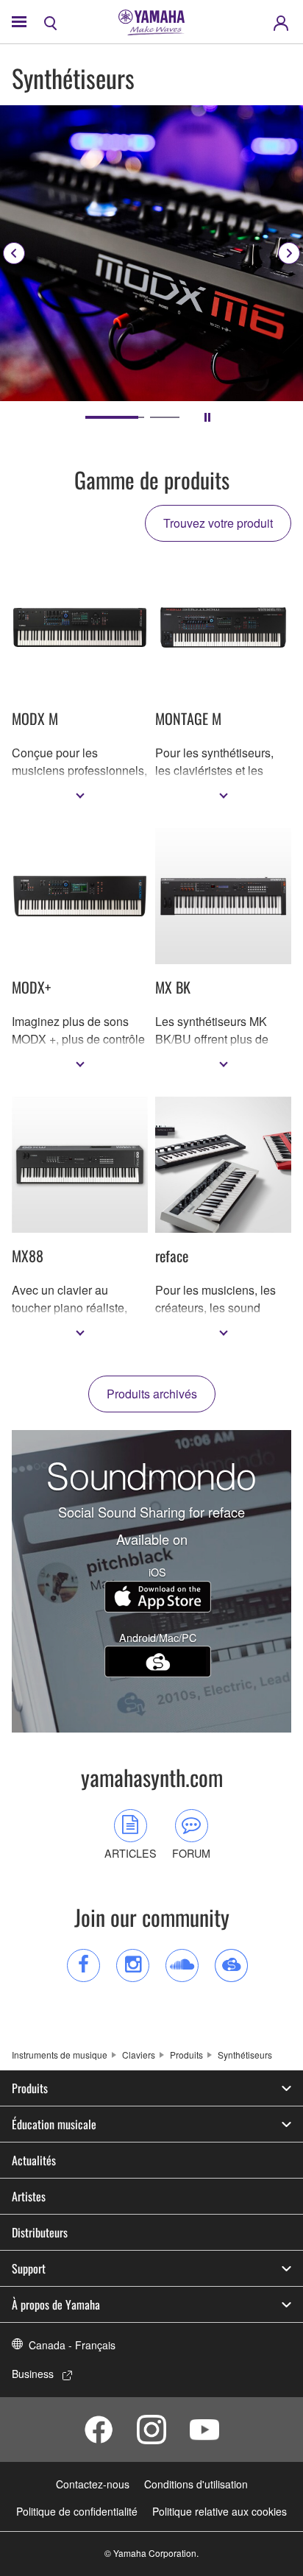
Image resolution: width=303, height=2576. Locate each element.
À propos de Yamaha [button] (56, 2304)
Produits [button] (30, 2088)
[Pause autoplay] (207, 417)
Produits (186, 2055)
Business (33, 2374)
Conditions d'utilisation (196, 2484)
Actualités (34, 2160)
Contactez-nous (93, 2484)
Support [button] (29, 2268)
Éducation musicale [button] (54, 2124)
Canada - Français (72, 2345)
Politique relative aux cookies (220, 2511)
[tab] (100, 417)
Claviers (139, 2055)
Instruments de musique (60, 2055)
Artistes (29, 2196)
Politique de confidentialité (77, 2511)
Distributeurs (40, 2232)
